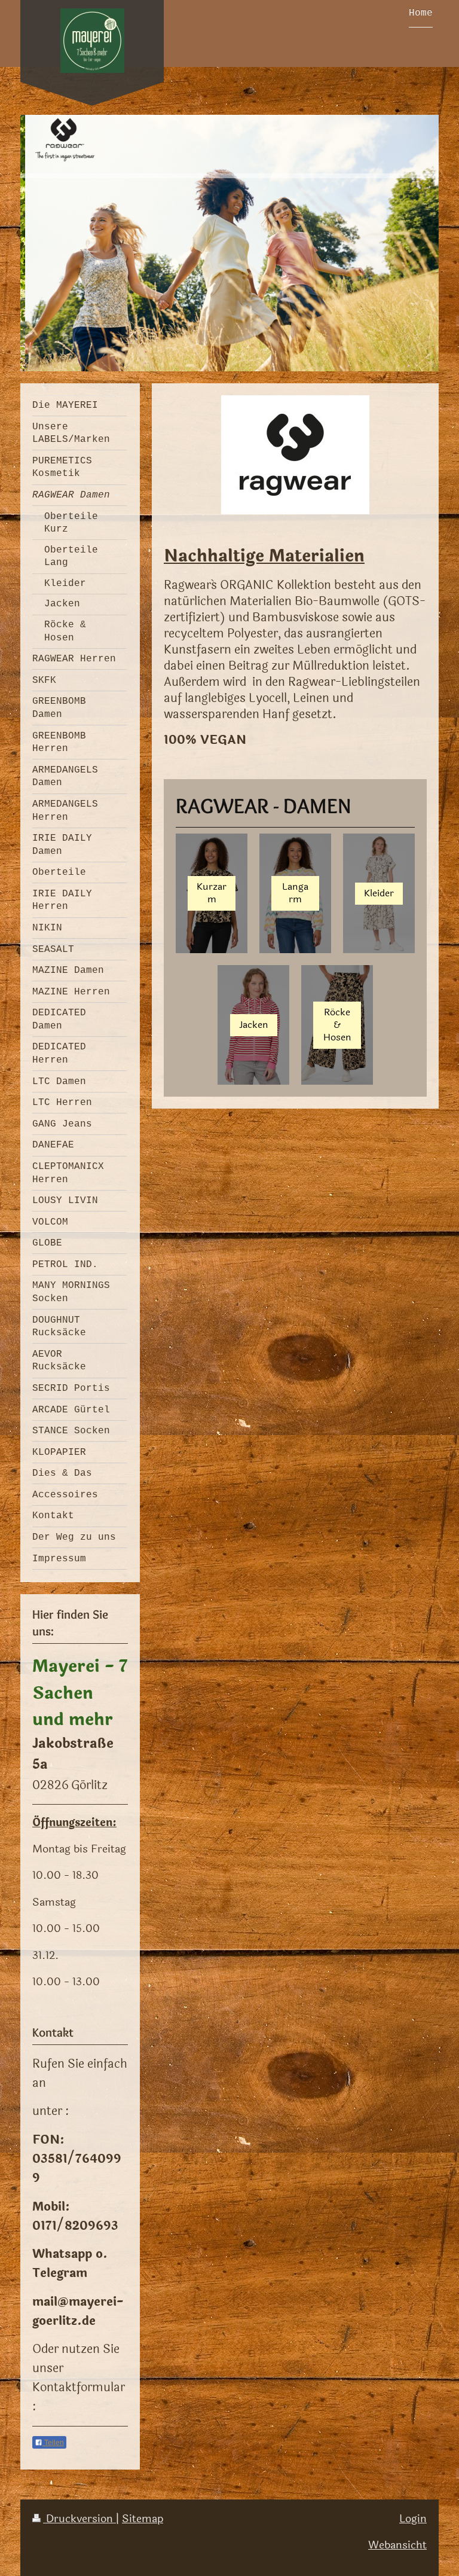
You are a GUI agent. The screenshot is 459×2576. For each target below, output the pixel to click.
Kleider (379, 893)
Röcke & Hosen (337, 1025)
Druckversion (79, 2519)
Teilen (53, 2443)
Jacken (254, 1025)
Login (413, 2519)
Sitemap (143, 2519)
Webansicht (397, 2545)
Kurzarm (212, 893)
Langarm (295, 893)
